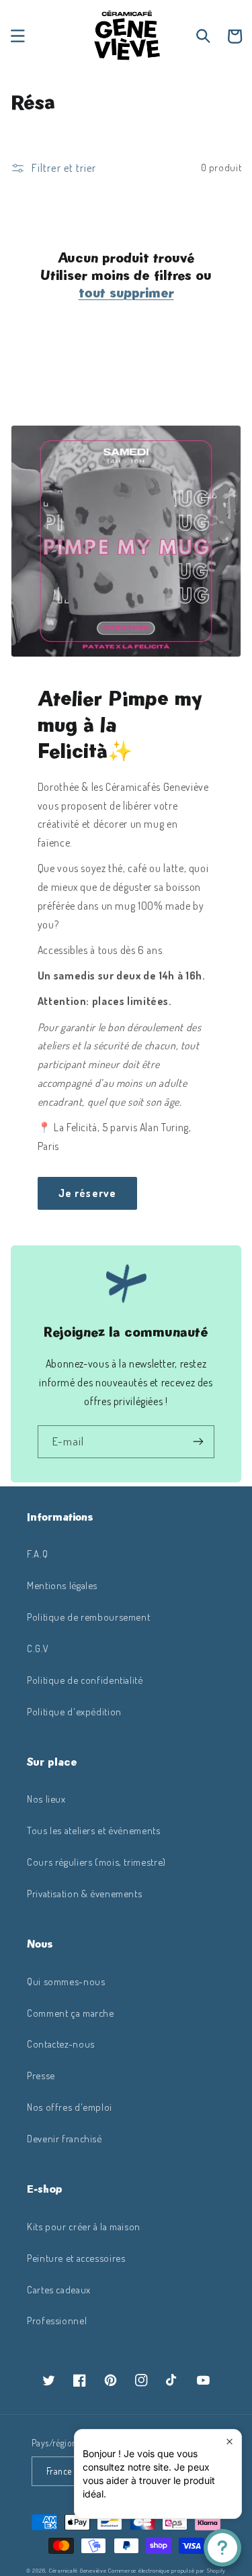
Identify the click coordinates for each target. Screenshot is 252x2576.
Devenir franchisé (65, 2138)
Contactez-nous (61, 2044)
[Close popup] (229, 2441)
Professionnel (57, 2320)
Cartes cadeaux (59, 2289)
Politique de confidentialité (85, 1680)
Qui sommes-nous (66, 1981)
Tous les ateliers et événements (94, 1830)
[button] (17, 36)
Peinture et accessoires (76, 2258)
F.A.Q (37, 1554)
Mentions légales (62, 1585)
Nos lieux (46, 1799)
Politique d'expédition (74, 1711)
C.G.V (38, 1648)
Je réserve (87, 1193)
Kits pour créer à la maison (84, 2226)
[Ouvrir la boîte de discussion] (222, 2548)
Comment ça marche (71, 2013)
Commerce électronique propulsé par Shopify (167, 2570)
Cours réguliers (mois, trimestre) (96, 1862)
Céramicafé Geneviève (78, 2570)
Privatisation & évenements (84, 1893)
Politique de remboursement (88, 1617)
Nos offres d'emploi (70, 2107)
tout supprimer (126, 293)
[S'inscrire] (198, 1442)
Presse (41, 2075)
